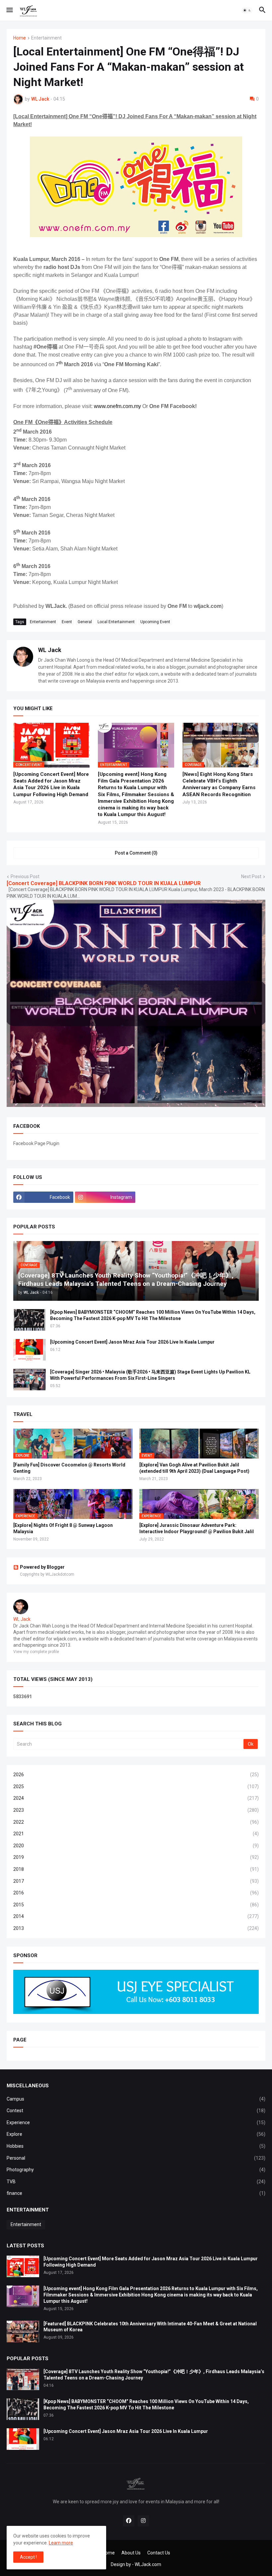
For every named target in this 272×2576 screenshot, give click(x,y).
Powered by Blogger (42, 1567)
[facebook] (129, 2521)
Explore (136, 2134)
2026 (136, 1775)
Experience (136, 2122)
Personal (136, 2158)
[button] (9, 10)
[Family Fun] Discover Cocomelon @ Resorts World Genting (69, 1468)
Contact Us (159, 2553)
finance (136, 2193)
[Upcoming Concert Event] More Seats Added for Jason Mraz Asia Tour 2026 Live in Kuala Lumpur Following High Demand (51, 784)
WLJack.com (148, 2564)
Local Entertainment (116, 622)
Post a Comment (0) (136, 853)
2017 (136, 1881)
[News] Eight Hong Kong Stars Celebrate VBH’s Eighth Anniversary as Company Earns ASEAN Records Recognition (219, 784)
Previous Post (25, 876)
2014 (136, 1916)
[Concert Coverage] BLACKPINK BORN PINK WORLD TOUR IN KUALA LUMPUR (104, 883)
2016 (136, 1893)
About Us (131, 2553)
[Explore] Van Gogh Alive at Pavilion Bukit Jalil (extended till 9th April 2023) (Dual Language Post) (194, 1468)
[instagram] (143, 2521)
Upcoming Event (155, 622)
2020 (136, 1846)
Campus (136, 2099)
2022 (136, 1822)
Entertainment (46, 38)
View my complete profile (36, 1652)
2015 (136, 1905)
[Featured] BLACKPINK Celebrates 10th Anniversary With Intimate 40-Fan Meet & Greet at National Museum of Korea (150, 2327)
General (85, 622)
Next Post (251, 876)
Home (20, 38)
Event (67, 622)
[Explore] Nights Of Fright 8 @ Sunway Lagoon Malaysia (63, 1528)
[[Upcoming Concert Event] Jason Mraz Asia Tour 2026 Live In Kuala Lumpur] (30, 1350)
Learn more (61, 2543)
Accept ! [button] (28, 2557)
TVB (136, 2182)
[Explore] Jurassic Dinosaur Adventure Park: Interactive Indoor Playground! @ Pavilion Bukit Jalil (197, 1528)
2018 (136, 1869)
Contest (136, 2111)
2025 (136, 1787)
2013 (136, 1928)
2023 (136, 1810)
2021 (136, 1834)
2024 (136, 1798)
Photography (136, 2170)
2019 (136, 1857)
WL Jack (50, 650)
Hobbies (136, 2146)
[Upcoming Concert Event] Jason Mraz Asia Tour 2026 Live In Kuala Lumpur (132, 1342)
